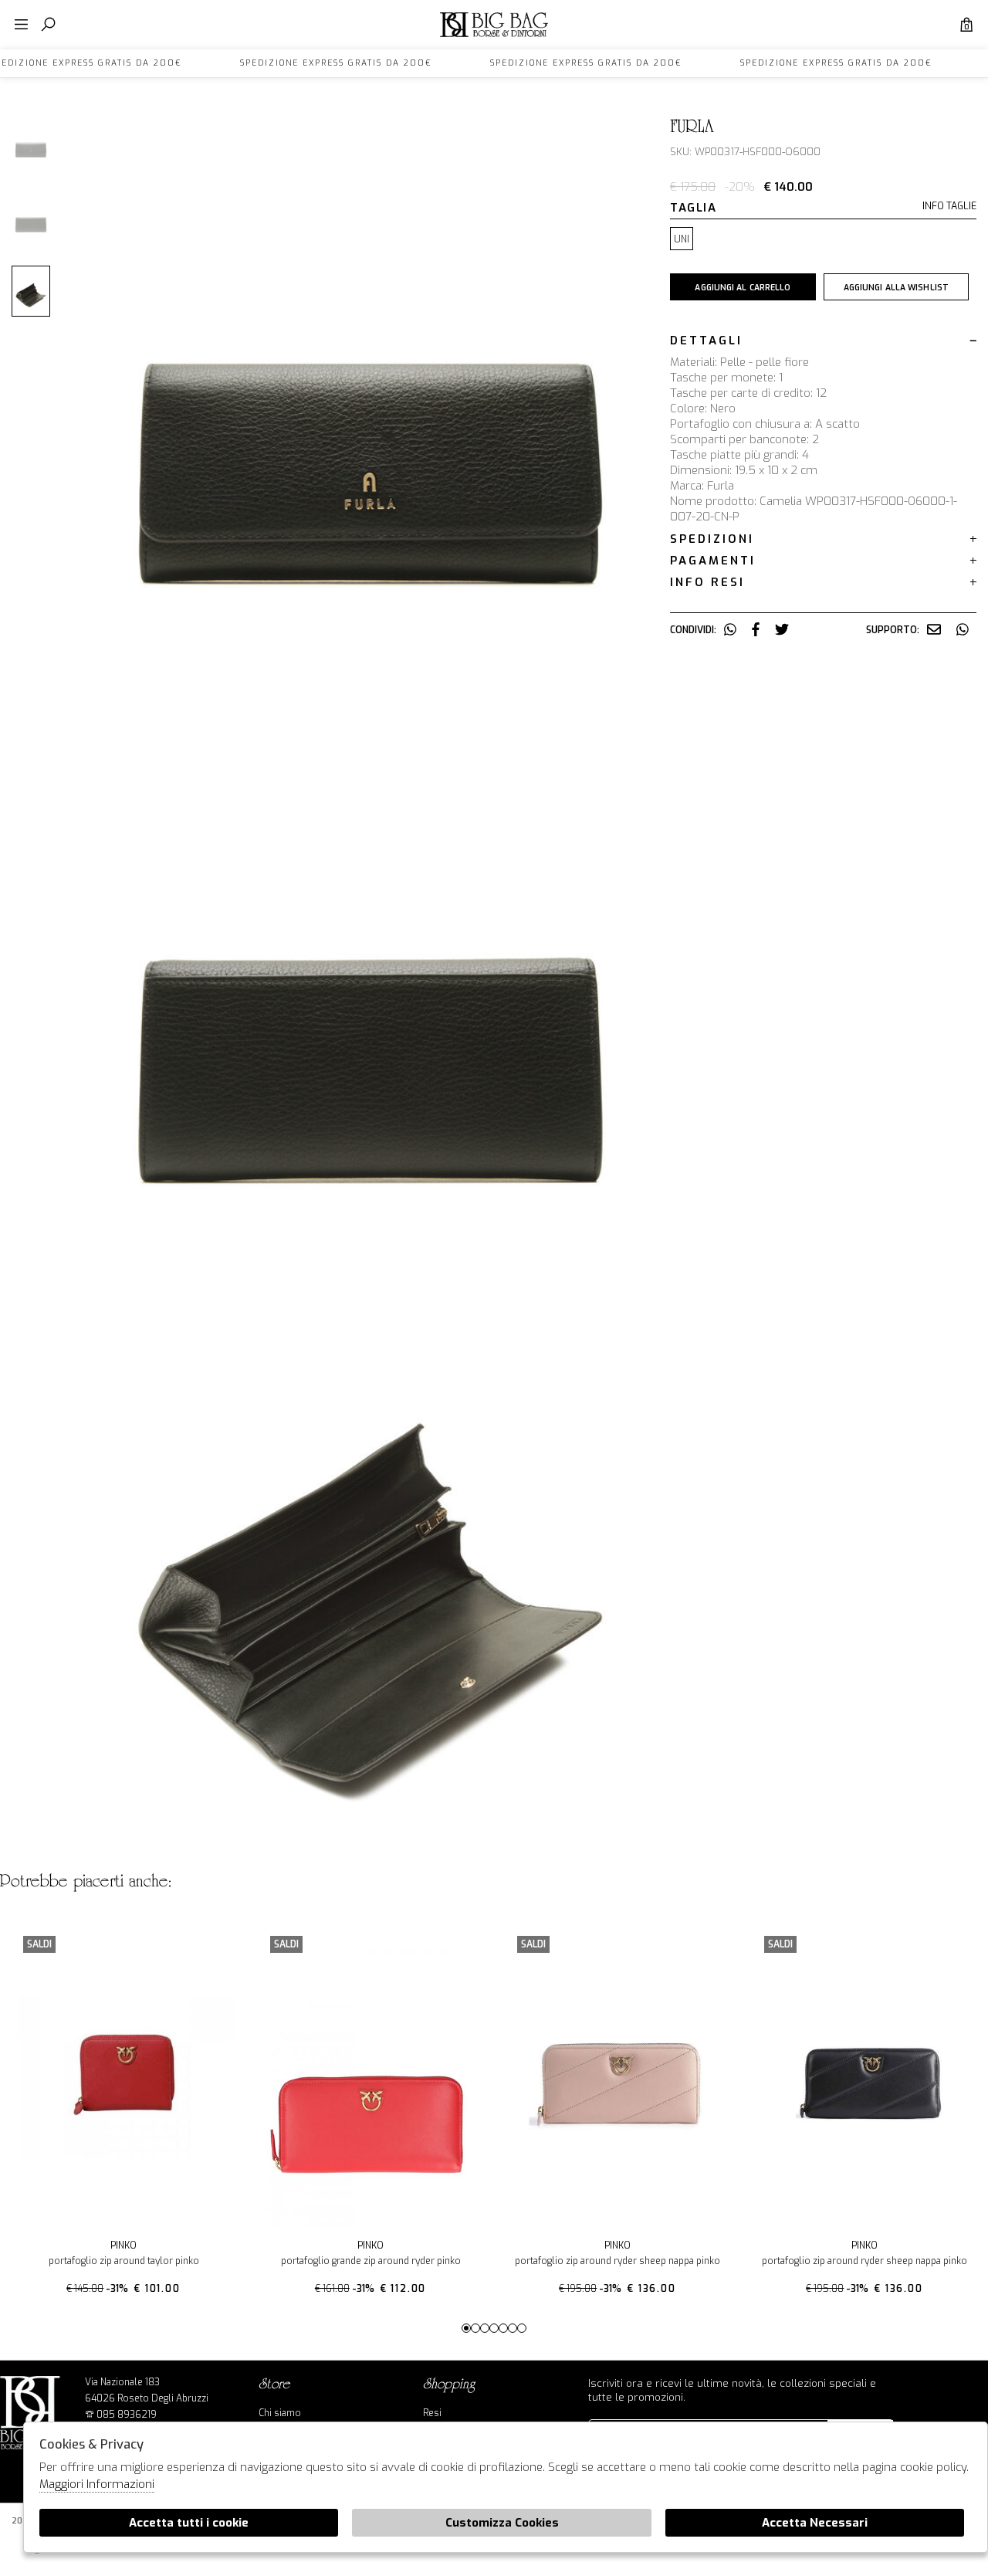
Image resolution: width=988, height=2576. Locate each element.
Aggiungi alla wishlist (896, 287)
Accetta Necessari (815, 2523)
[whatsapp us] (730, 630)
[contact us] (934, 630)
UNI (682, 239)
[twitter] (782, 630)
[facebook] (756, 630)
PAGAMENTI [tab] (713, 561)
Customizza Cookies (502, 2523)
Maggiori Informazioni (97, 2484)
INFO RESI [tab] (707, 582)
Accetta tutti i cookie (189, 2523)
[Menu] (21, 25)
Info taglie (949, 207)
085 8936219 (127, 2415)
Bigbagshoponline (494, 37)
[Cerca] (48, 25)
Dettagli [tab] (706, 341)
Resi (432, 2413)
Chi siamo (280, 2413)
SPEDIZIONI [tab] (712, 539)
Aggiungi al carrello (743, 287)
